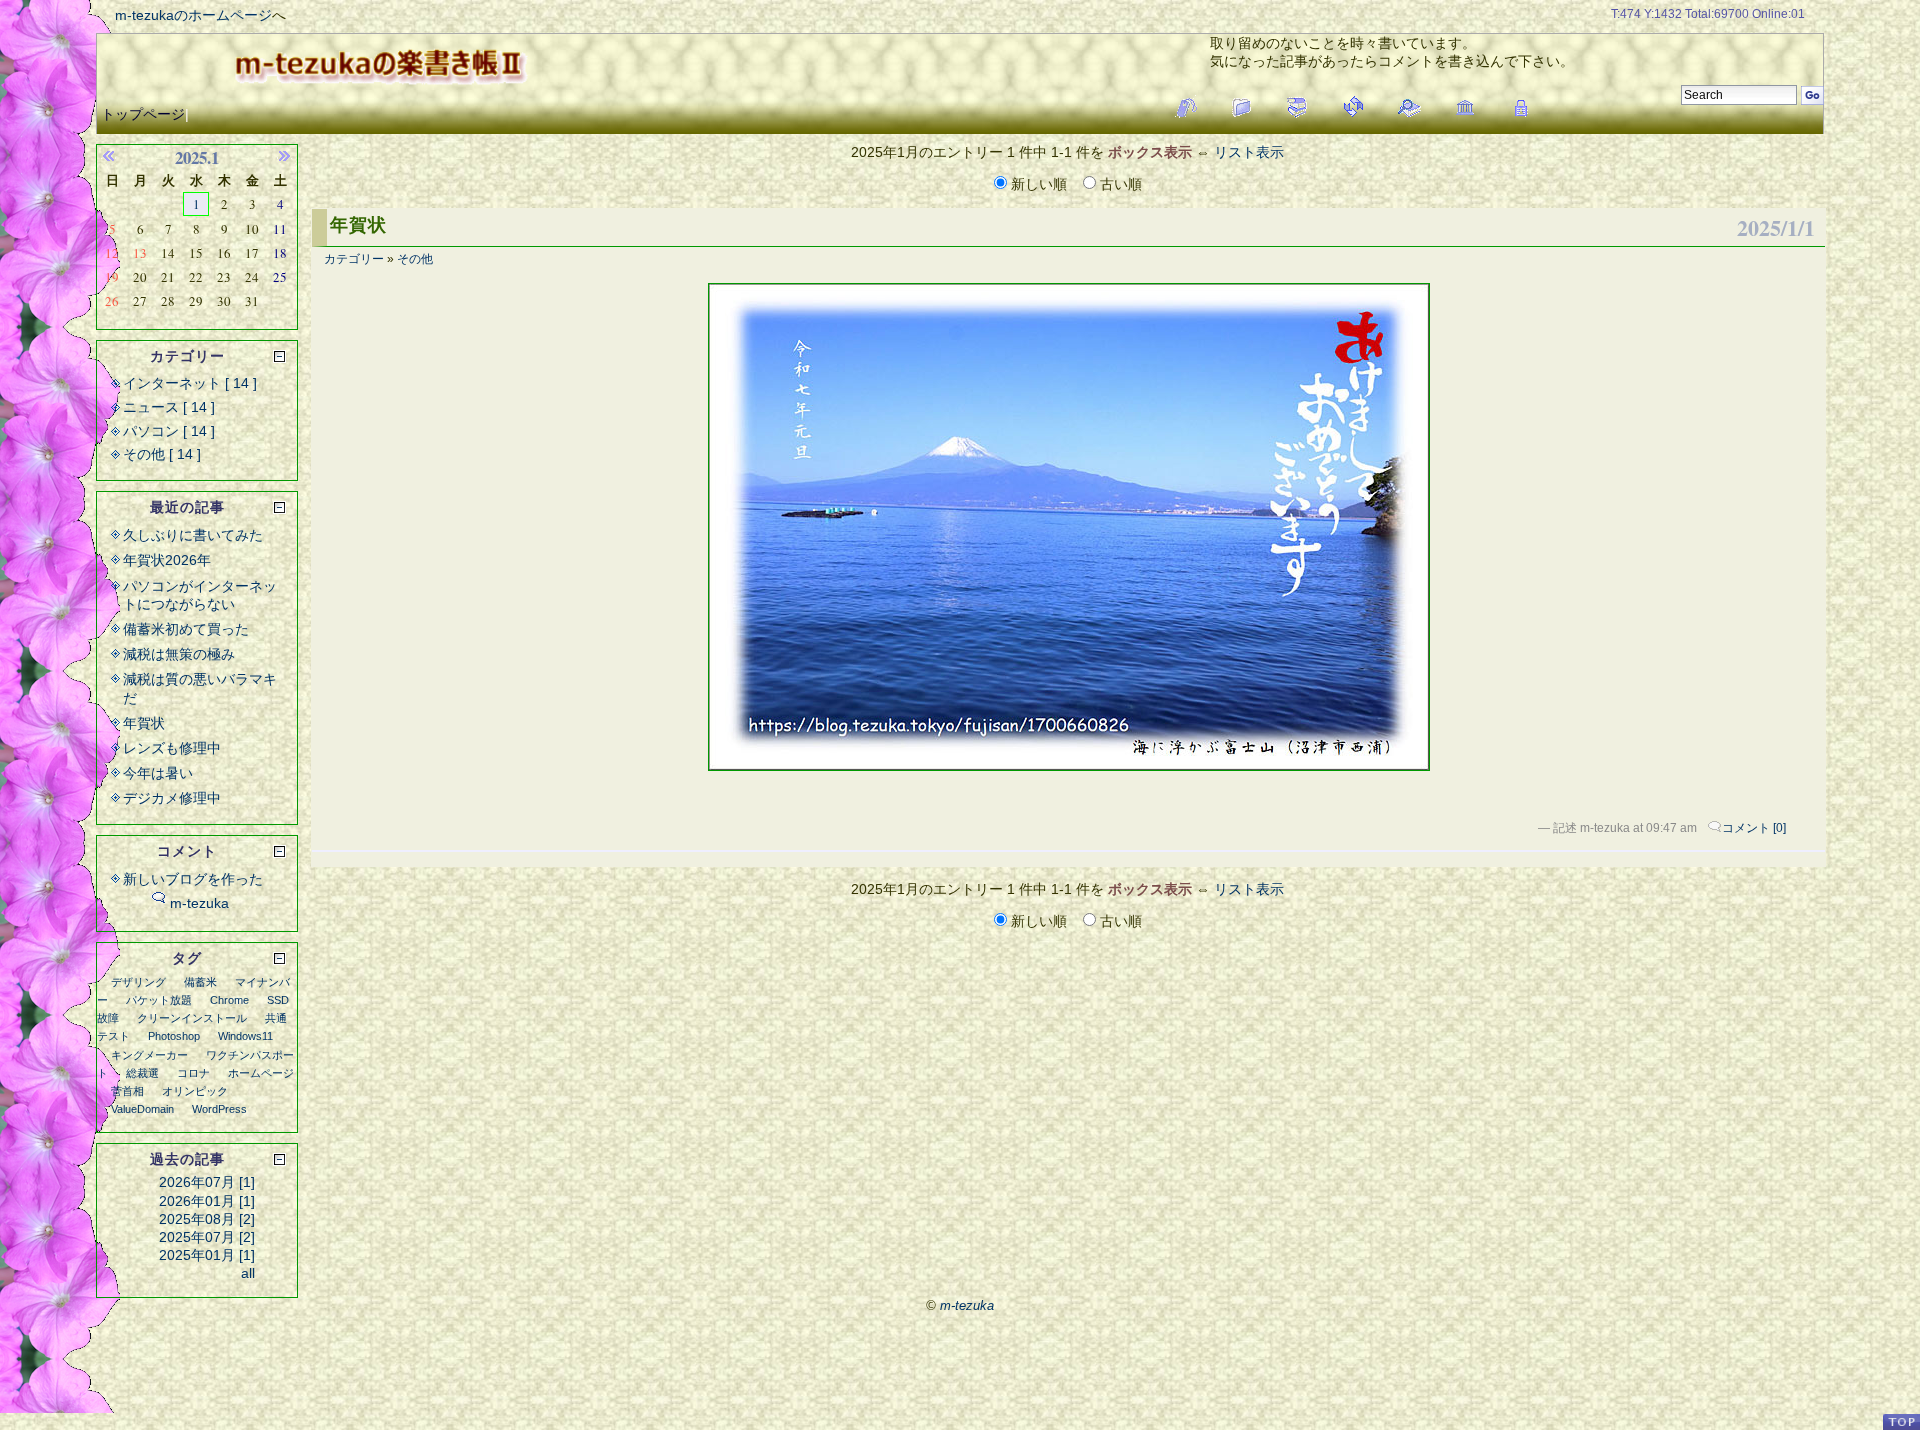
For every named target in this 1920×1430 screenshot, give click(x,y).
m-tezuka (199, 903)
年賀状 (358, 225)
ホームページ (261, 1073)
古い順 (1119, 184)
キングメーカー (149, 1055)
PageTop (1901, 1421)
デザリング (138, 982)
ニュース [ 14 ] (169, 407)
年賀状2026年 (167, 560)
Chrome (229, 1000)
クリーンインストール (192, 1018)
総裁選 (142, 1073)
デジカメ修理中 (172, 798)
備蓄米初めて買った (186, 629)
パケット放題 (159, 1000)
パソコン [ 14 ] (169, 431)
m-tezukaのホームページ (193, 15)
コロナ (193, 1073)
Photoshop (174, 1036)
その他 (415, 259)
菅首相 (127, 1091)
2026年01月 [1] (207, 1201)
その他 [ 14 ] (162, 454)
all (248, 1273)
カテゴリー (354, 259)
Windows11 (245, 1036)
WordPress (219, 1109)
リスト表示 (1249, 152)
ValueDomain (142, 1109)
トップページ (143, 114)
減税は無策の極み (179, 654)
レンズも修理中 (172, 748)
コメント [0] (1754, 828)
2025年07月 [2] (207, 1237)
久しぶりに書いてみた (193, 535)
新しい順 (1039, 184)
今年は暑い (158, 773)
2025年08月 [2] (207, 1219)
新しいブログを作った (193, 879)
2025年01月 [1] (207, 1255)
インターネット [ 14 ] (190, 383)
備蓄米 (200, 982)
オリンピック (195, 1091)
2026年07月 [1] (207, 1182)
